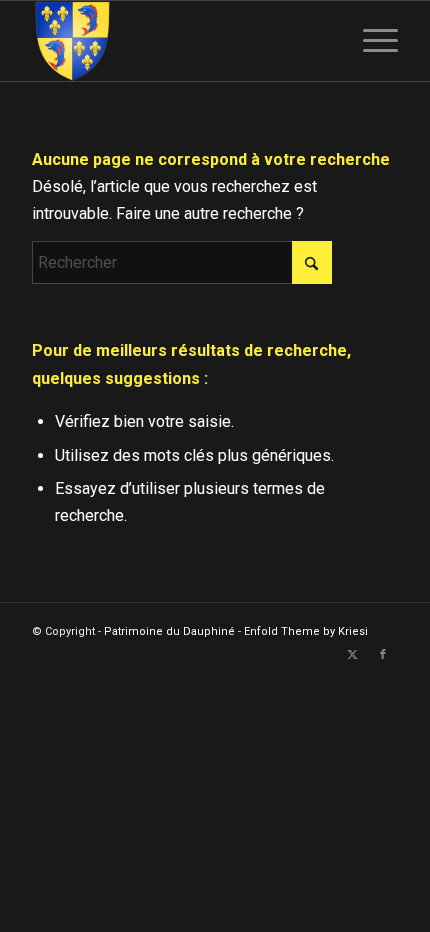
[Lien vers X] (353, 655)
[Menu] (370, 41)
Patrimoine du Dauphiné (169, 631)
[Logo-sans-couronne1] (178, 41)
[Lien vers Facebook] (383, 655)
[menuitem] (370, 41)
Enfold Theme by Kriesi (306, 631)
